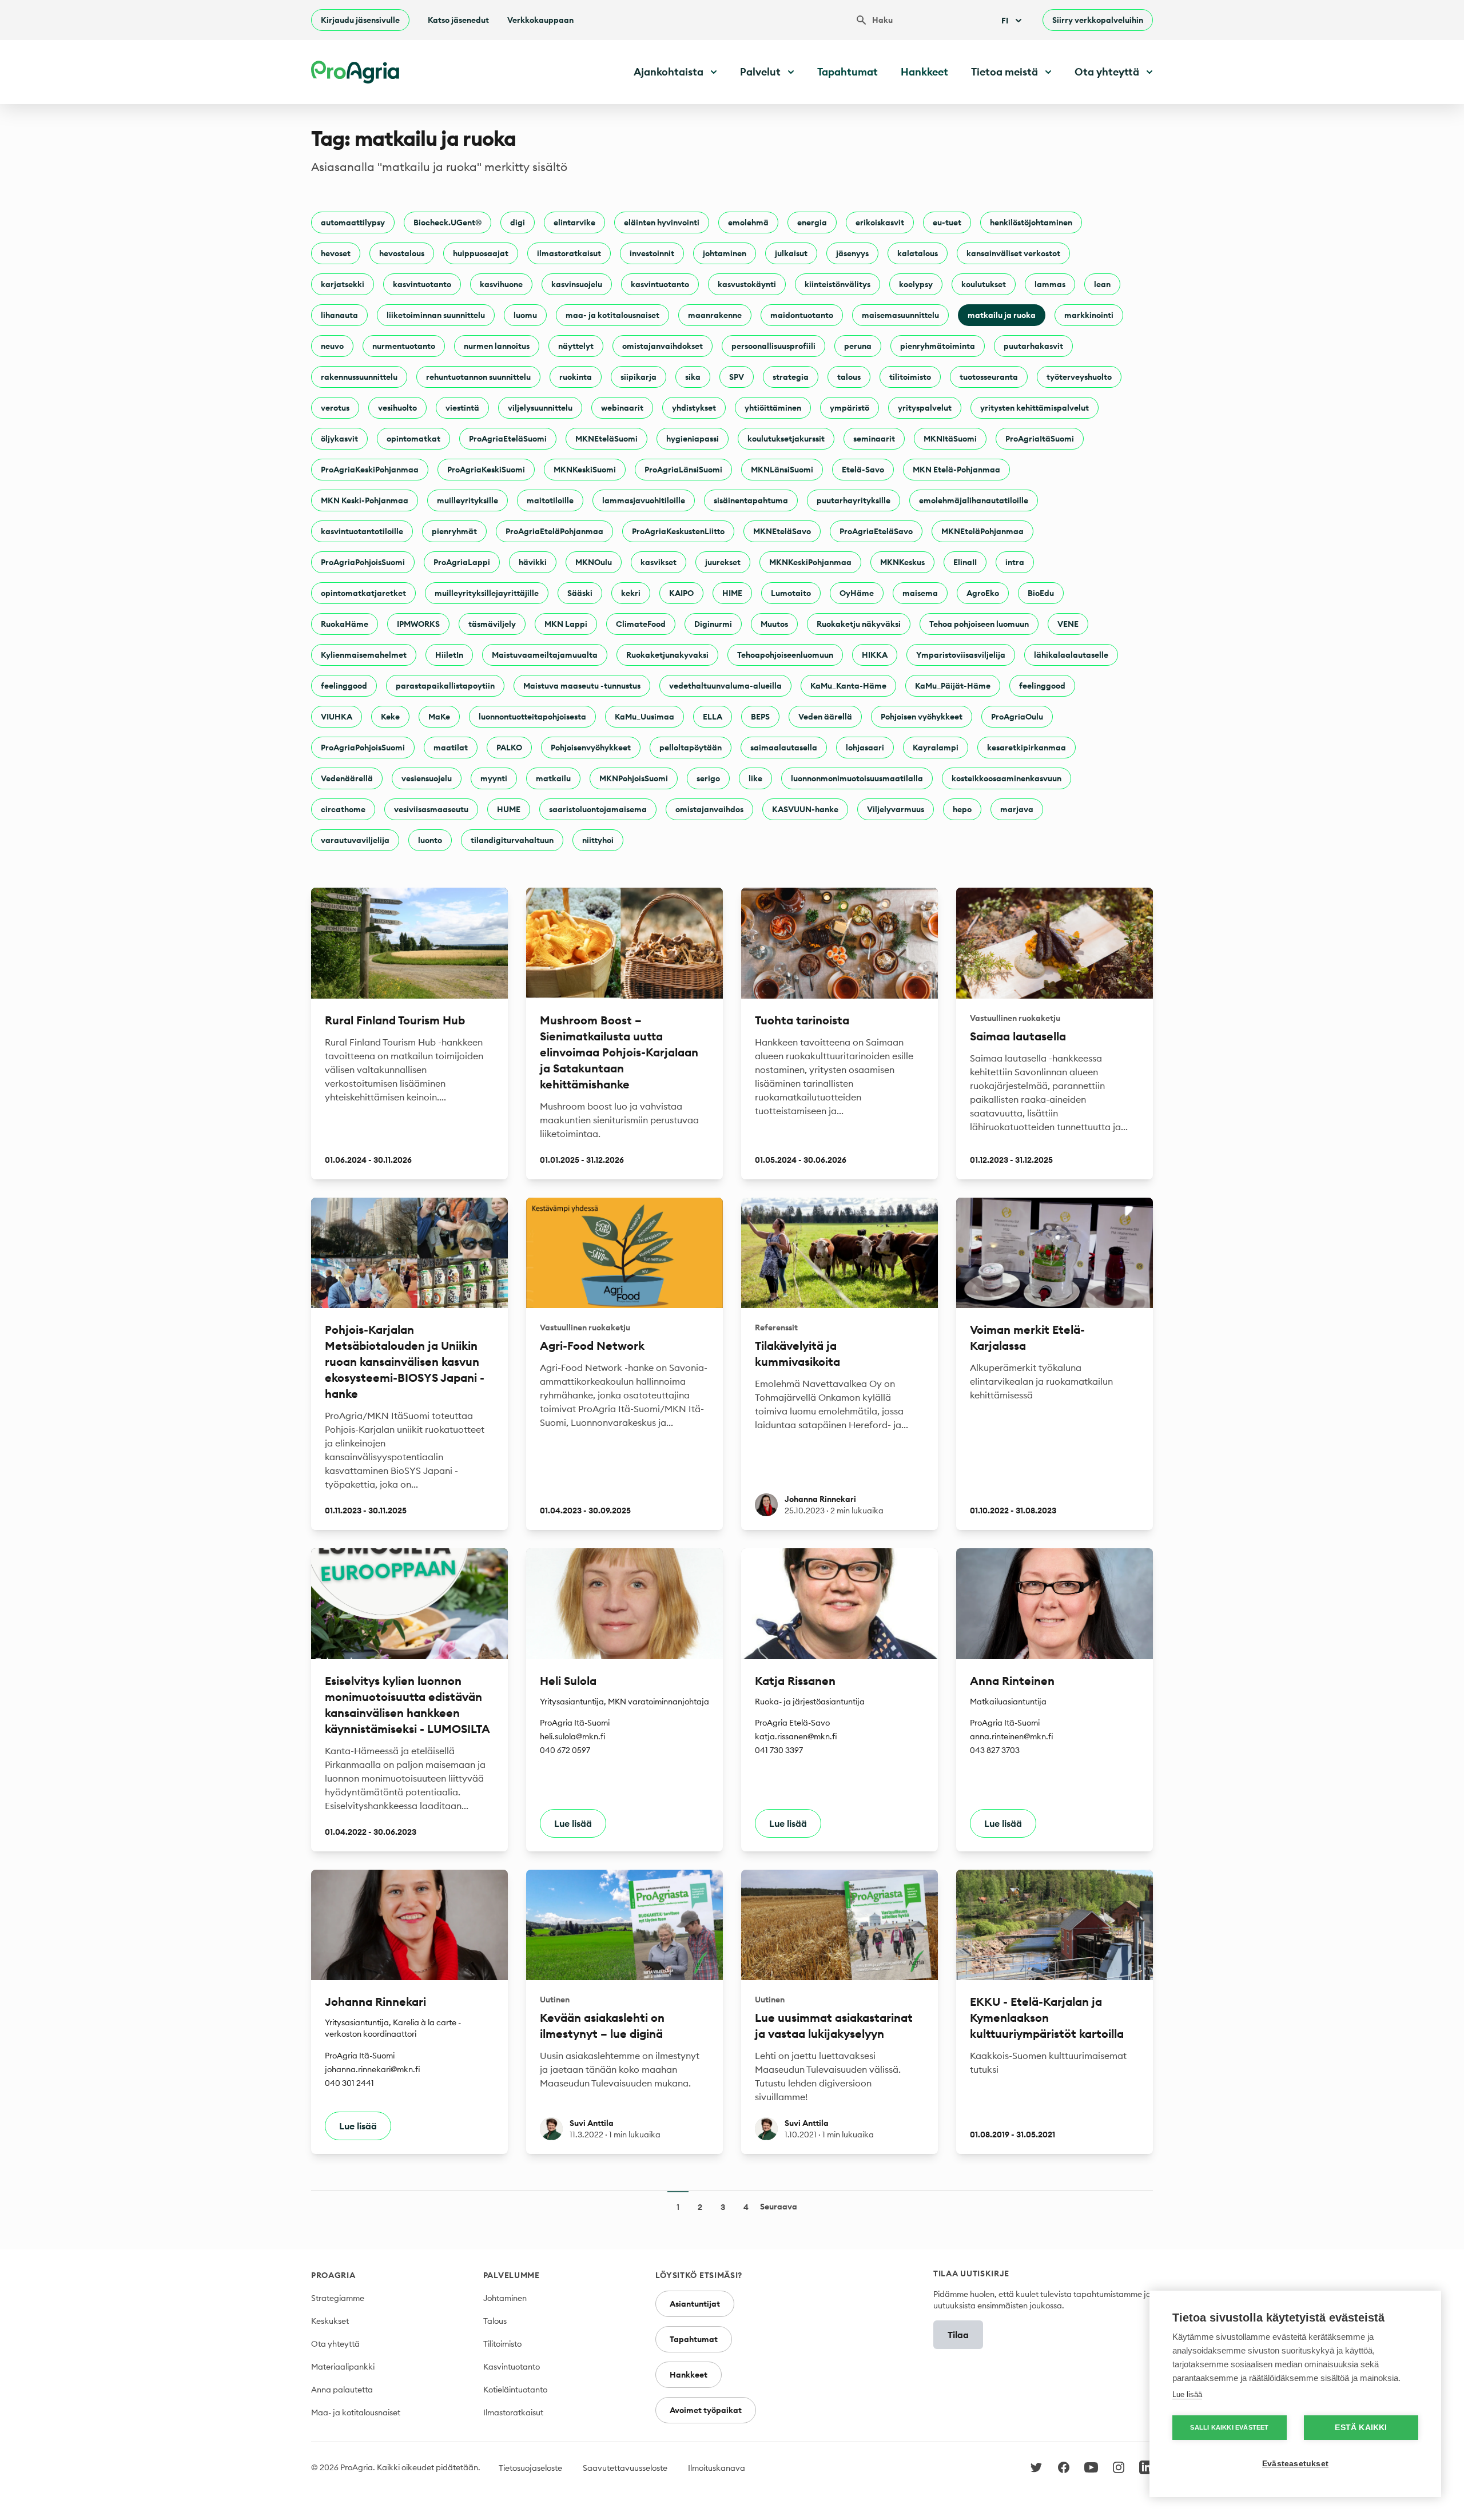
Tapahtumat (848, 72)
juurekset (723, 562)
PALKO (509, 748)
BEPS (760, 717)
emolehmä (748, 222)
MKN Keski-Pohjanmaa (365, 500)
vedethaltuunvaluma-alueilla (725, 686)
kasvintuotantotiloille (362, 531)
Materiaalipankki (343, 2367)
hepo (962, 809)
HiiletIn (449, 655)
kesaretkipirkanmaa (1027, 748)
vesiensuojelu (427, 778)
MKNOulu (594, 562)
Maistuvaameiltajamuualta (545, 655)
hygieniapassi (693, 439)
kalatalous (918, 253)
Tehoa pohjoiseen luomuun (979, 624)
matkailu (553, 778)
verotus (335, 408)
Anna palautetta (342, 2390)
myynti (494, 778)
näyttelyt (576, 346)
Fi (1005, 21)
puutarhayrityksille (854, 500)
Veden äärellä (825, 717)
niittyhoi (598, 840)
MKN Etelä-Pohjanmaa (956, 470)
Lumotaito (791, 593)
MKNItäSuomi (950, 439)
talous (849, 377)
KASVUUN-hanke (805, 809)
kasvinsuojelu (577, 284)
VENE (1068, 624)
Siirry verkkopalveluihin (1098, 20)
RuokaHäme (345, 624)
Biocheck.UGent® (447, 222)
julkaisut (791, 253)
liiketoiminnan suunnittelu (436, 315)
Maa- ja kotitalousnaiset (356, 2412)
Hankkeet (924, 72)
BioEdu (1041, 593)
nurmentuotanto (404, 346)
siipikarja (638, 377)
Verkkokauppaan (540, 20)
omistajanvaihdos (709, 809)
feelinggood (344, 686)
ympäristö (850, 408)
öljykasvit (339, 439)
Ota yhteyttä (335, 2344)
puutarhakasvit (1033, 346)
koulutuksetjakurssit (786, 439)
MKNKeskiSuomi (585, 470)
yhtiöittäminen (773, 408)
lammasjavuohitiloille (644, 500)
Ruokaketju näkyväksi (859, 624)
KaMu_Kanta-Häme (848, 686)
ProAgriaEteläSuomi (508, 439)
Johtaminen (505, 2298)
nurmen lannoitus (497, 346)
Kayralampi (936, 748)
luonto (430, 840)
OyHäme (857, 593)
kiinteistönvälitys (838, 284)
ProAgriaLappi (462, 562)
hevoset (336, 253)
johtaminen (725, 253)
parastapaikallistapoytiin (445, 686)
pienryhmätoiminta (938, 346)
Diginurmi (713, 624)
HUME (509, 809)
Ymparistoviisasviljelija (961, 655)
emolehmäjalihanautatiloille (974, 500)
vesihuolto (397, 408)
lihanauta (339, 315)
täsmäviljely (492, 624)
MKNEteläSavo (782, 531)
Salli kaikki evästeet (1229, 2427)
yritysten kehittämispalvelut (1035, 408)
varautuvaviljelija (355, 840)
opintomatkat (413, 439)
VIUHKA (337, 717)
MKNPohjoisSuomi (634, 778)
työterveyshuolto (1079, 377)
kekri (631, 593)
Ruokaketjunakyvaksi (667, 655)
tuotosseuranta (989, 377)
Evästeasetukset (1295, 2464)
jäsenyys (852, 253)
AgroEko (983, 593)
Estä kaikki (1361, 2428)
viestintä (462, 408)
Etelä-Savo (863, 470)
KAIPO (681, 593)
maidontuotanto (802, 315)
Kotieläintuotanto (515, 2390)
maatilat (451, 748)
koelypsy (916, 284)
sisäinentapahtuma (751, 500)
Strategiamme (338, 2298)
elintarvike (574, 222)
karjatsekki (343, 284)
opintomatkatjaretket (363, 593)
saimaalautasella (784, 748)
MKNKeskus (902, 562)
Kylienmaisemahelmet (364, 655)
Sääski (580, 593)
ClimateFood (641, 624)
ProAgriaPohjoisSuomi (363, 562)
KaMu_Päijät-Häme (953, 686)
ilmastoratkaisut (569, 253)
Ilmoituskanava (717, 2468)
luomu (525, 315)
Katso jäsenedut (458, 20)
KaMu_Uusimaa (645, 717)
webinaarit (622, 408)
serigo (708, 778)
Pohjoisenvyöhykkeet (591, 748)
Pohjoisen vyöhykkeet (922, 717)
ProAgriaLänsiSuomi (683, 470)
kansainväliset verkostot (1013, 253)
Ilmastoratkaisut (513, 2412)
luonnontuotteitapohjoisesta (532, 717)
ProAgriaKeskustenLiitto (678, 531)
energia (812, 222)
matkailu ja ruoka (1002, 315)
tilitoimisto (910, 377)
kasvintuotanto (422, 284)
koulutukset (984, 284)
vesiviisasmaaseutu (431, 809)
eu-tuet (947, 222)
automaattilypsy (353, 222)
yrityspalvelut (925, 408)
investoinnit (652, 253)
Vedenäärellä (347, 778)
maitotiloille (550, 500)
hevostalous (402, 253)
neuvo (332, 346)
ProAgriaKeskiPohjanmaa (370, 470)
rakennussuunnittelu (359, 377)
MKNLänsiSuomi (782, 470)
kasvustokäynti (747, 284)
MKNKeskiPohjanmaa (810, 562)
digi (518, 222)
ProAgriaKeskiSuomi (486, 470)
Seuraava (779, 2207)
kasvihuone (501, 284)
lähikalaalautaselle (1071, 655)
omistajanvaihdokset (663, 346)
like (755, 778)
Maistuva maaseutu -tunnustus (582, 686)
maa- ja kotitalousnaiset (612, 315)
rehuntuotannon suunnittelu (478, 377)
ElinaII (965, 562)
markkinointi (1089, 315)
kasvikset (659, 562)
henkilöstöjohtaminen (1031, 222)
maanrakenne (715, 315)
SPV (737, 377)
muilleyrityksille (468, 500)
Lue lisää (1187, 2394)
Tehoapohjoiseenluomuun (785, 655)
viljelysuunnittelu (540, 408)
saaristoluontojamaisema (598, 809)
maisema (920, 593)
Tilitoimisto (502, 2344)
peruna (858, 346)
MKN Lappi (566, 624)
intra (1015, 562)
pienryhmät (454, 531)
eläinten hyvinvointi (662, 222)
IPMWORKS (418, 624)
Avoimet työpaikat (706, 2410)
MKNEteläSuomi (606, 439)
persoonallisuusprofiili (773, 346)
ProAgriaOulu (1017, 717)
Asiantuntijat (695, 2304)
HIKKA (875, 655)
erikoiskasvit (880, 222)
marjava (1017, 809)
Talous (495, 2321)
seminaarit (874, 439)
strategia (791, 377)
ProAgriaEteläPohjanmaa (554, 531)
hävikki (533, 562)
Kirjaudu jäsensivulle (360, 20)
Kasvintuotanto (512, 2367)
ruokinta (576, 377)
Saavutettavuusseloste (625, 2468)
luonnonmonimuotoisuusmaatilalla (857, 778)
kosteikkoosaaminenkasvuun (1006, 778)
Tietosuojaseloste (530, 2468)
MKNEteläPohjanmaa (982, 531)
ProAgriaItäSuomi (1040, 439)
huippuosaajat (481, 253)
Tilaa (958, 2335)
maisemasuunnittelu (900, 315)
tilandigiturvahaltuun (512, 840)
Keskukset (330, 2321)
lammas (1050, 284)
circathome (343, 809)
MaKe (439, 717)
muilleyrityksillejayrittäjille (487, 593)
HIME (732, 593)
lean (1102, 284)
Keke (390, 717)
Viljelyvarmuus (896, 809)
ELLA (713, 717)
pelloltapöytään (691, 748)
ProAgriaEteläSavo (876, 531)
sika (693, 377)
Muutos (774, 624)
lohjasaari (865, 748)
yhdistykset (694, 408)
